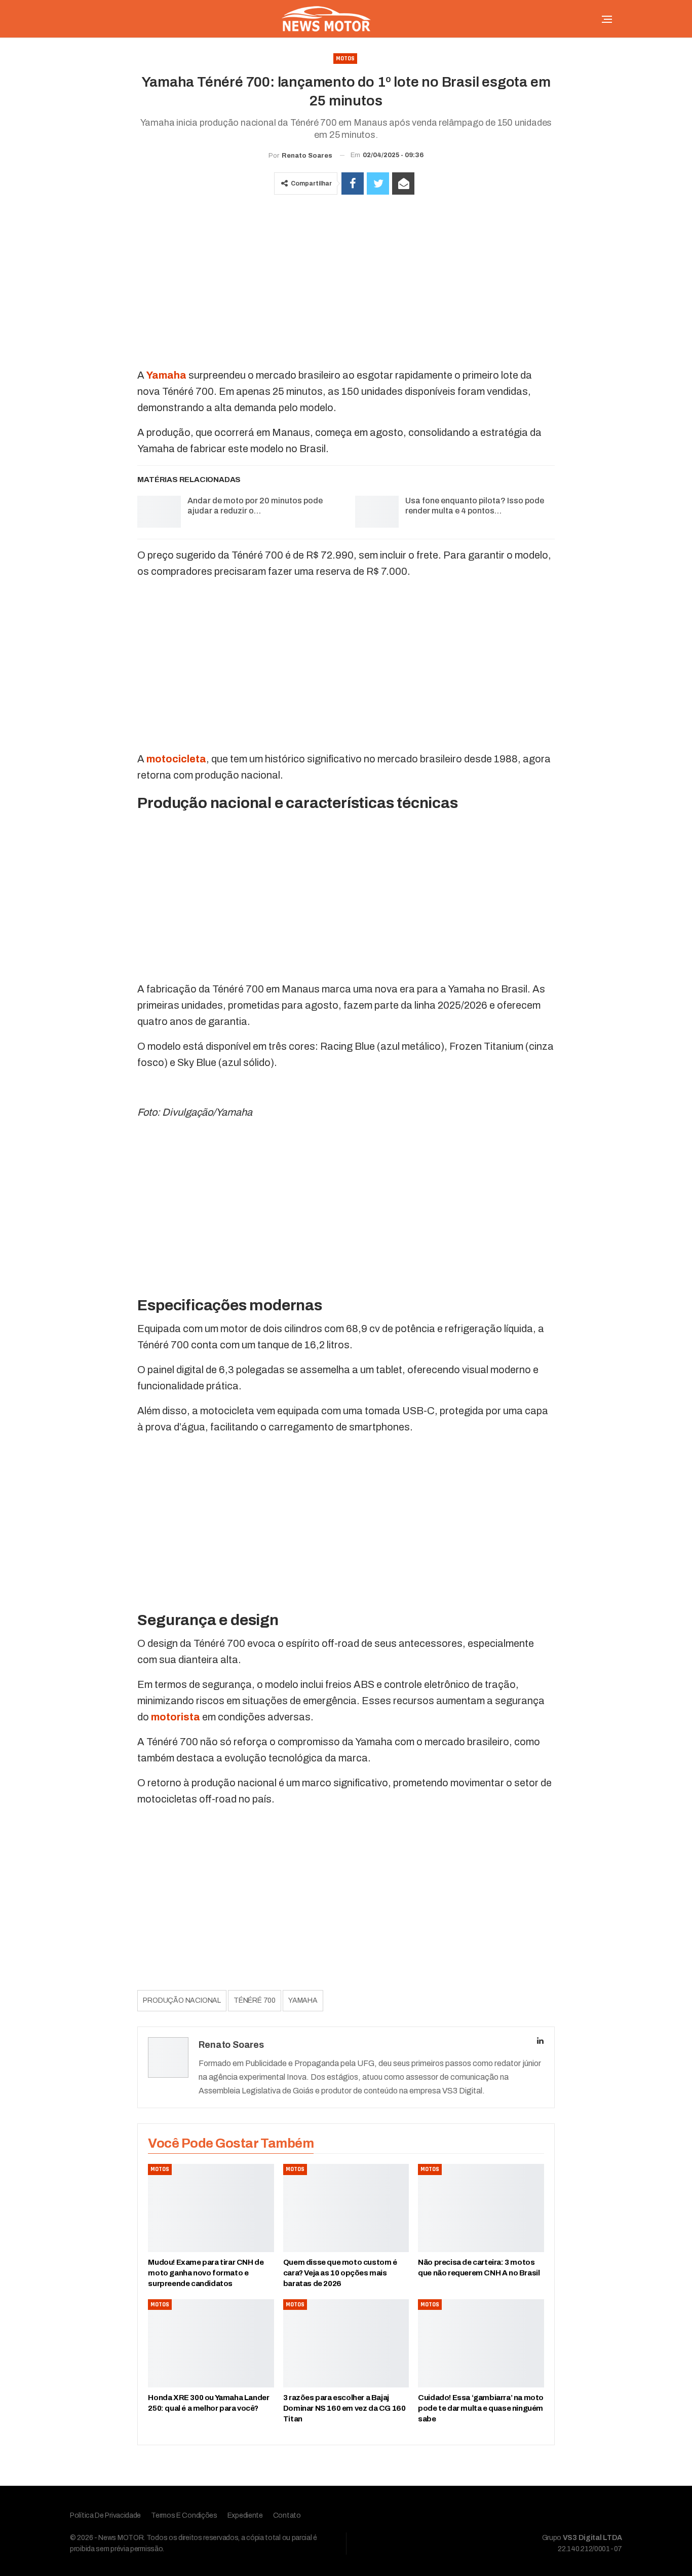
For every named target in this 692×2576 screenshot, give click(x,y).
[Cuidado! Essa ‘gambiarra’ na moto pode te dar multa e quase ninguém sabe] (481, 2343)
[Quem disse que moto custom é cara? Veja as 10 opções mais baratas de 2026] (346, 2208)
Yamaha (303, 2000)
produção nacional (182, 2000)
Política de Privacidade (105, 2515)
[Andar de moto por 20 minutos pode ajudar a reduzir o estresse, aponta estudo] (159, 512)
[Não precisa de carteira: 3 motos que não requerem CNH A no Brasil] (481, 2208)
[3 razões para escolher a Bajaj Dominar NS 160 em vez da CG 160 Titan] (346, 2343)
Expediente (245, 2515)
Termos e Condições (184, 2515)
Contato (287, 2515)
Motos (345, 59)
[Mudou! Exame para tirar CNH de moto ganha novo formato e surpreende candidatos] (211, 2208)
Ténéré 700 (255, 2000)
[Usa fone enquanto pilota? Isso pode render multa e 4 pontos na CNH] (377, 512)
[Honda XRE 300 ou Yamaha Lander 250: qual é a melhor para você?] (211, 2343)
